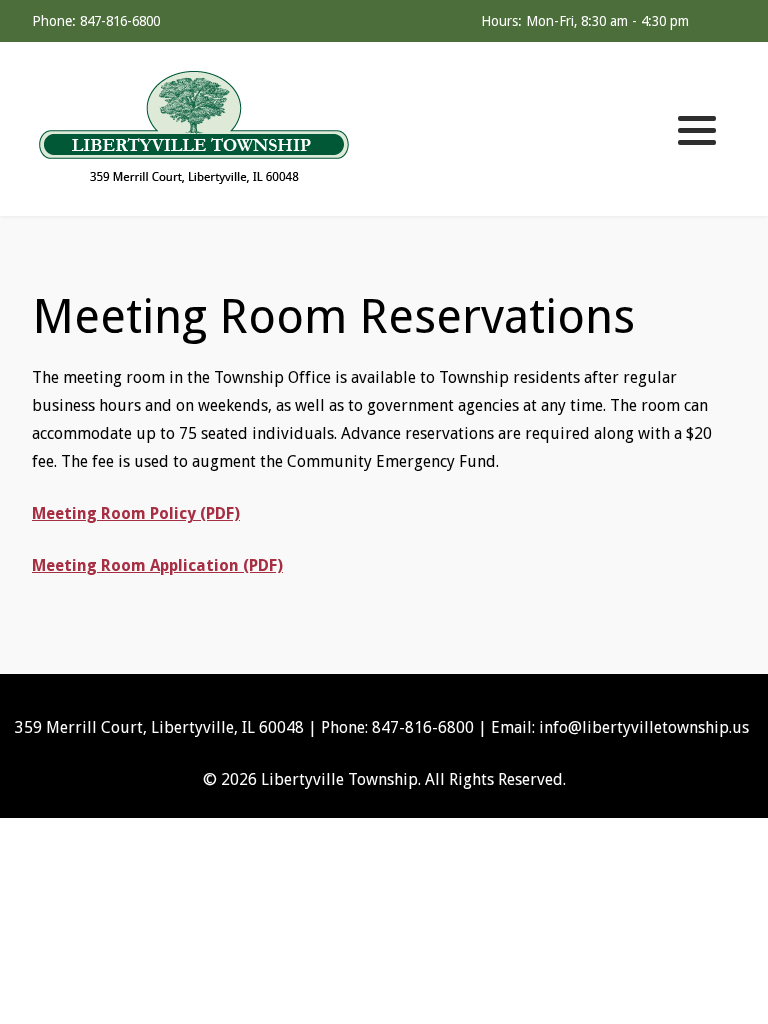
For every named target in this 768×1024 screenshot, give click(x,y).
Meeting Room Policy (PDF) (136, 513)
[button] (697, 130)
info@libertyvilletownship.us (644, 727)
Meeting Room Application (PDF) (157, 565)
